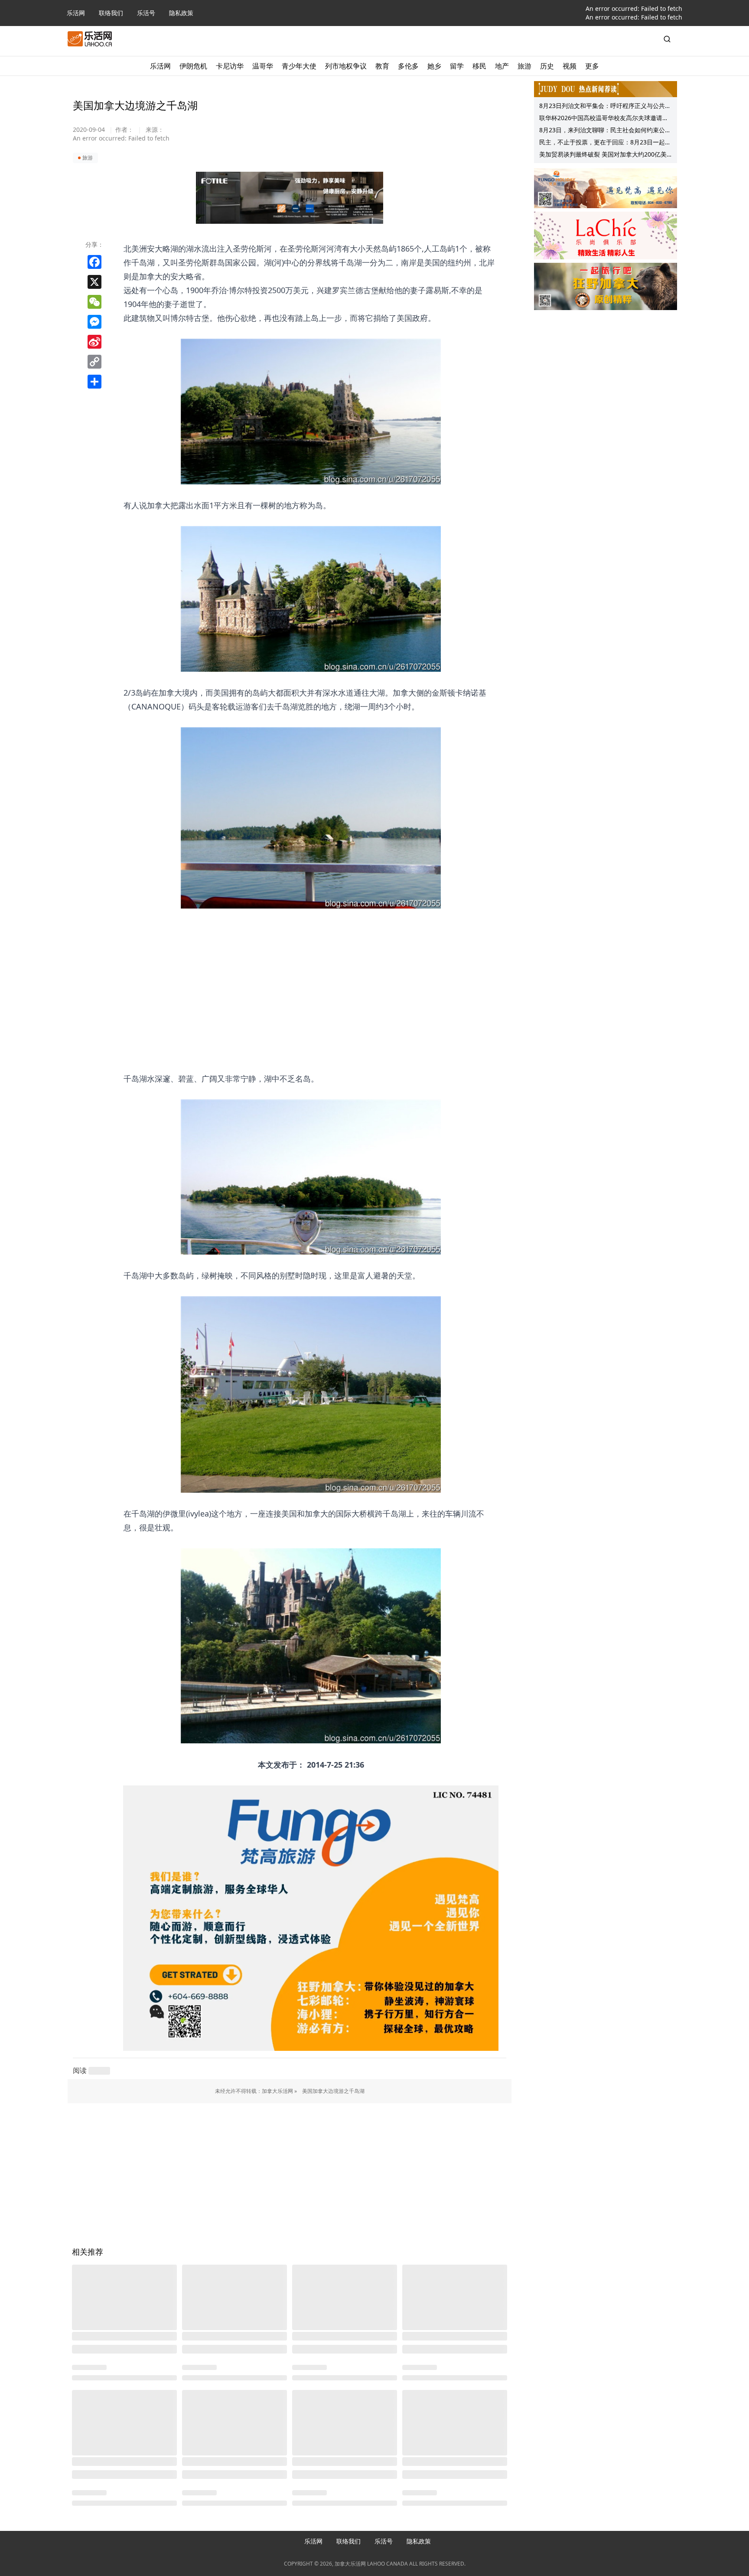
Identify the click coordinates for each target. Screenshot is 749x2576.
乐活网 (76, 13)
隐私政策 (181, 13)
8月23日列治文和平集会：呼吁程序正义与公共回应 (605, 107)
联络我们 (111, 13)
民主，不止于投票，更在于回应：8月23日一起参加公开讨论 (605, 143)
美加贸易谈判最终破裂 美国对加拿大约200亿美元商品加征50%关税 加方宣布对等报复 (603, 155)
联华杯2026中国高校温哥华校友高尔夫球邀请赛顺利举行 (604, 119)
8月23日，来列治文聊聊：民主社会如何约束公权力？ (605, 131)
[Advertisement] (311, 983)
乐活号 (146, 13)
